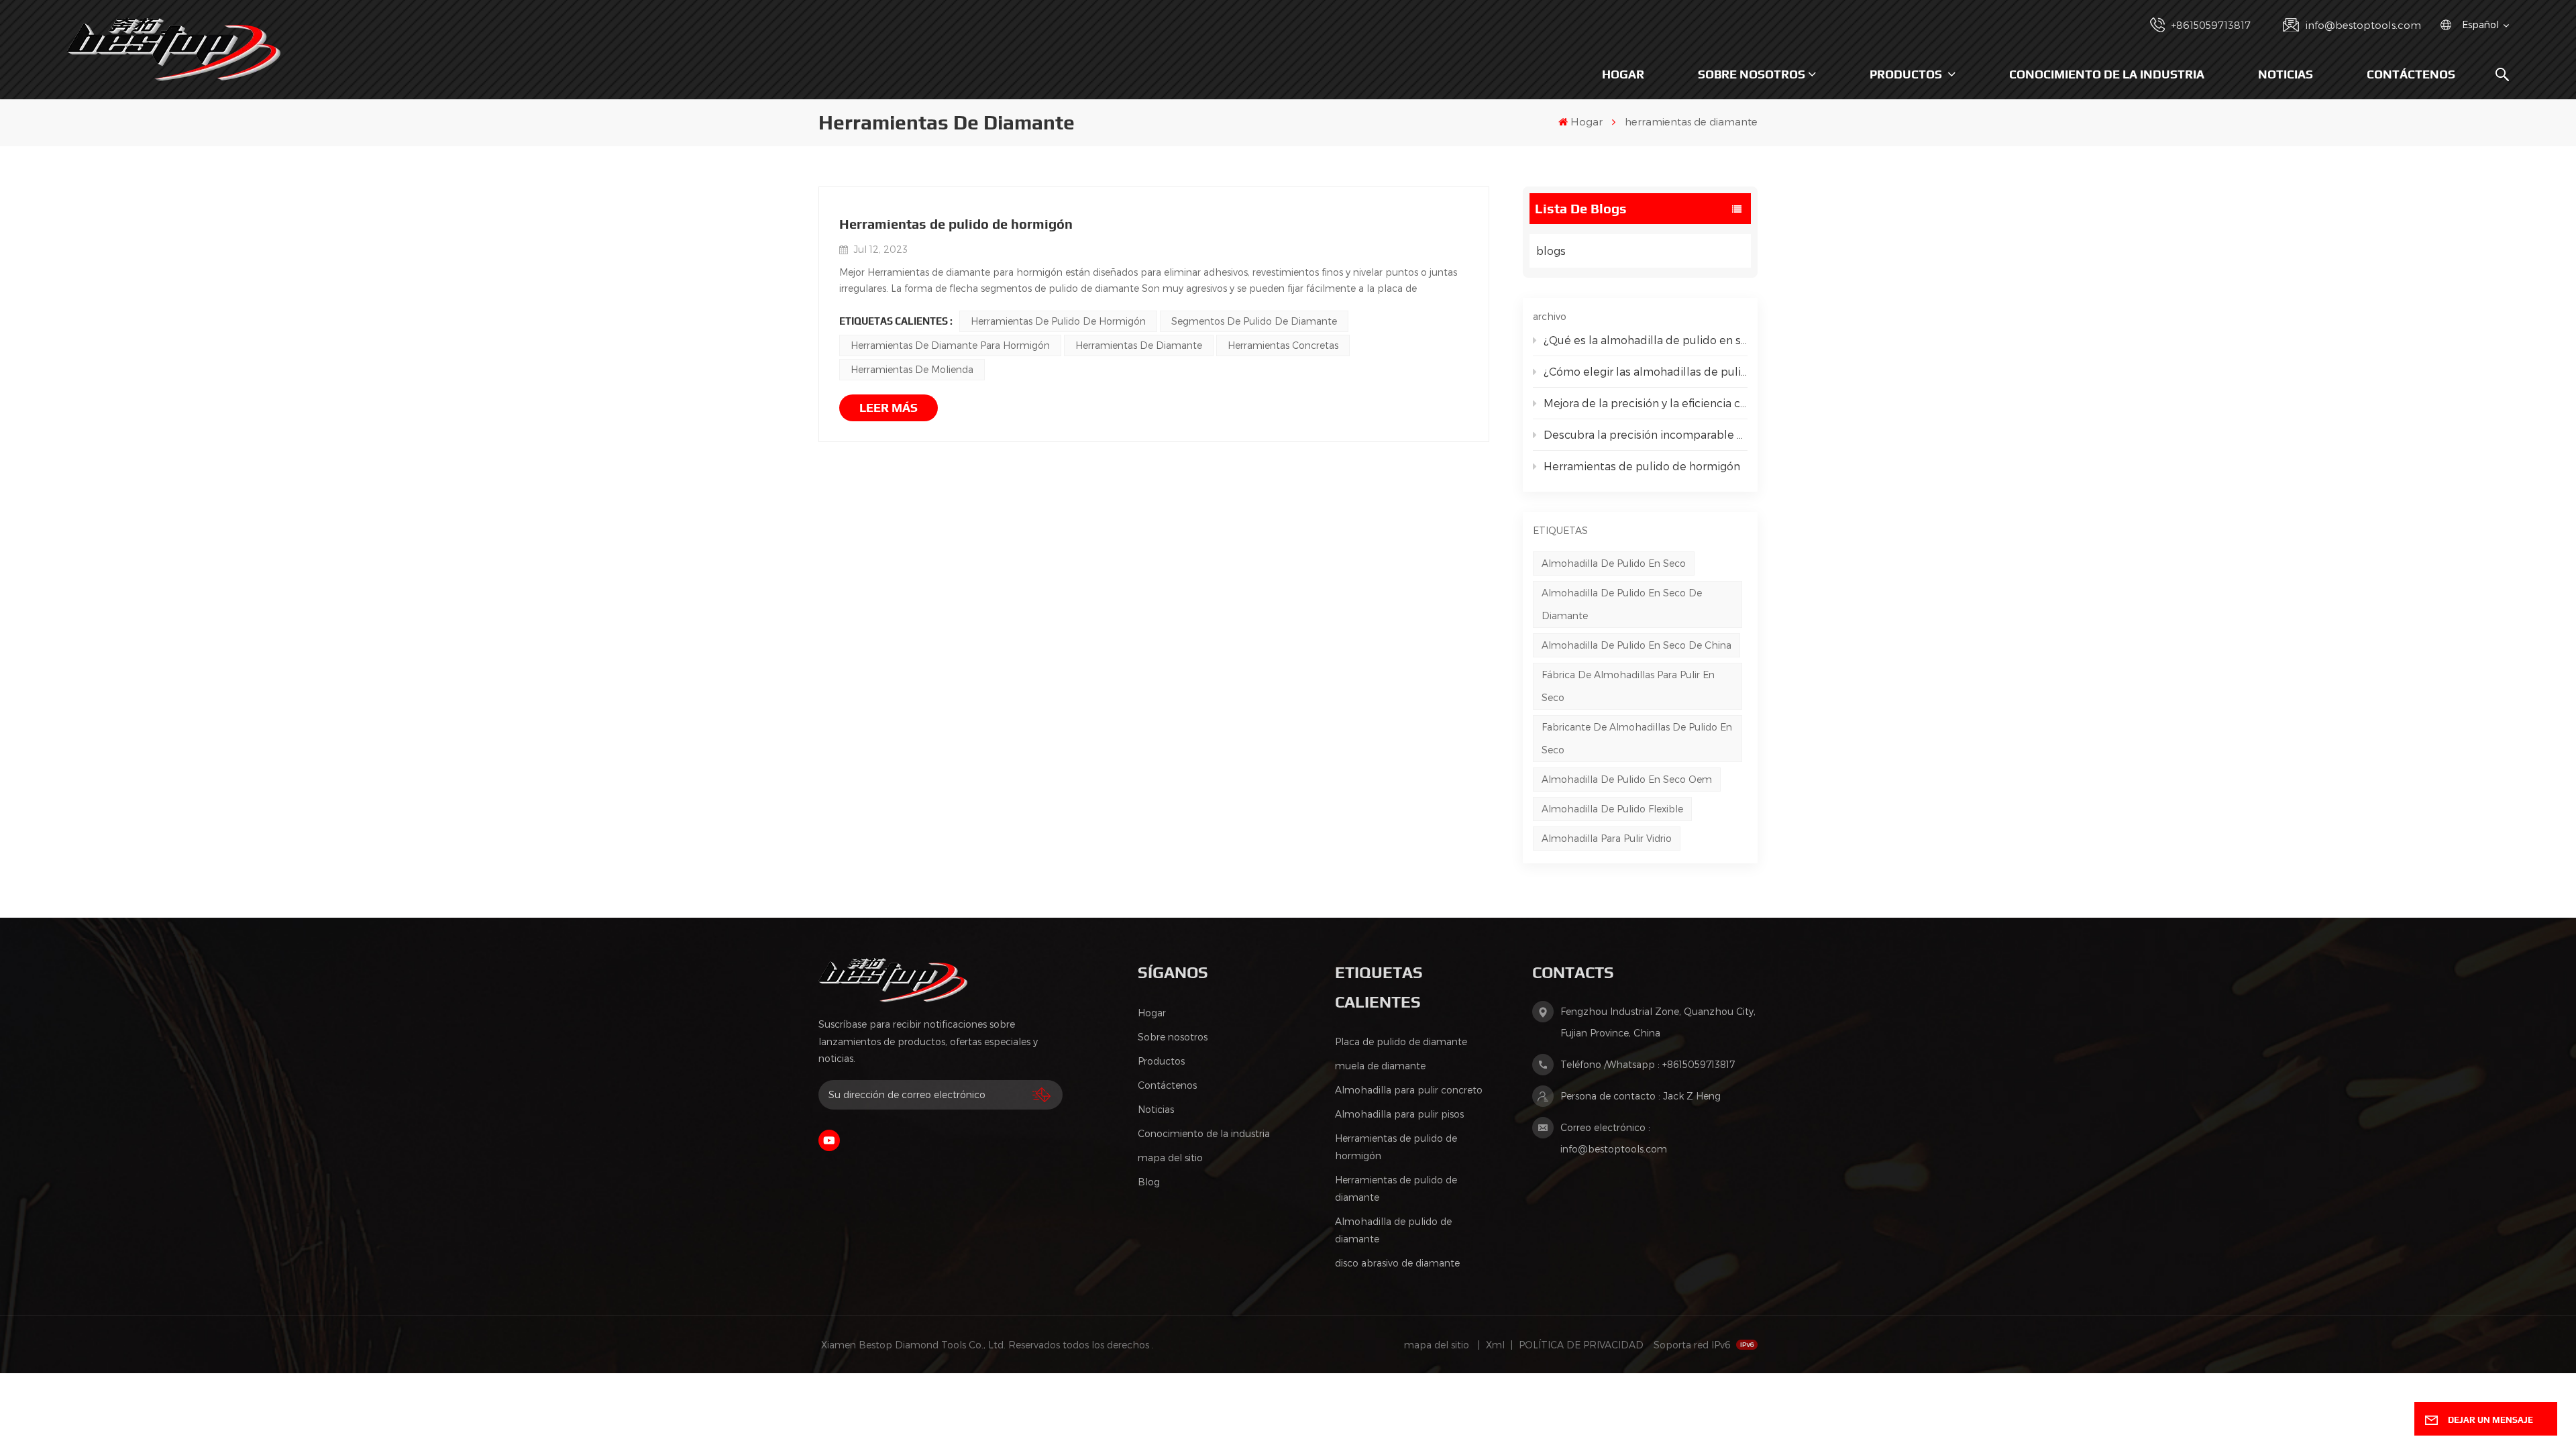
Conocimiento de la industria (2107, 74)
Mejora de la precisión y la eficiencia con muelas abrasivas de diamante (1646, 403)
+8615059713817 (2211, 25)
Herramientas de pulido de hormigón (1642, 466)
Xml (1495, 1345)
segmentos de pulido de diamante (1254, 321)
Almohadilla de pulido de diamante (1393, 1230)
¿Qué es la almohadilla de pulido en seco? (1646, 340)
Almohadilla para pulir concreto (1409, 1090)
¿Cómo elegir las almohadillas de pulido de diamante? (1646, 371)
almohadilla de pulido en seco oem (1627, 779)
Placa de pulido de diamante (1401, 1041)
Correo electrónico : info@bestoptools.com (1614, 1138)
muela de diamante (1380, 1066)
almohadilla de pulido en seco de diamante (1622, 604)
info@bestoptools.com (2363, 25)
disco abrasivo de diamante (1397, 1263)
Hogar (1623, 74)
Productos (1907, 74)
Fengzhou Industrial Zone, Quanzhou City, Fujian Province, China (1658, 1022)
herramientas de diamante (1139, 345)
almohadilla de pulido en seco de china (1636, 645)
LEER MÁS (889, 408)
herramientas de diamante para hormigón (950, 345)
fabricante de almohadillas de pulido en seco (1637, 738)
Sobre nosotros (1752, 74)
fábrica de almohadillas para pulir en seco (1628, 686)
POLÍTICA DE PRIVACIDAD (1581, 1345)
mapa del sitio (1170, 1158)
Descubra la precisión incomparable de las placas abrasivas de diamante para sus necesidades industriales (1646, 434)
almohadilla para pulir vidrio (1607, 838)
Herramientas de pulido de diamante (1396, 1188)
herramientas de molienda (912, 369)
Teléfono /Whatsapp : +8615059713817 (1648, 1064)
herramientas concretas (1283, 345)
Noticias (2286, 74)
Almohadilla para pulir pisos (1399, 1114)
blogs (1551, 251)
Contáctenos (2411, 74)
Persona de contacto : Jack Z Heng (1641, 1096)
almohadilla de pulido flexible (1612, 809)
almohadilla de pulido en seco (1614, 563)
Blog (1149, 1182)
